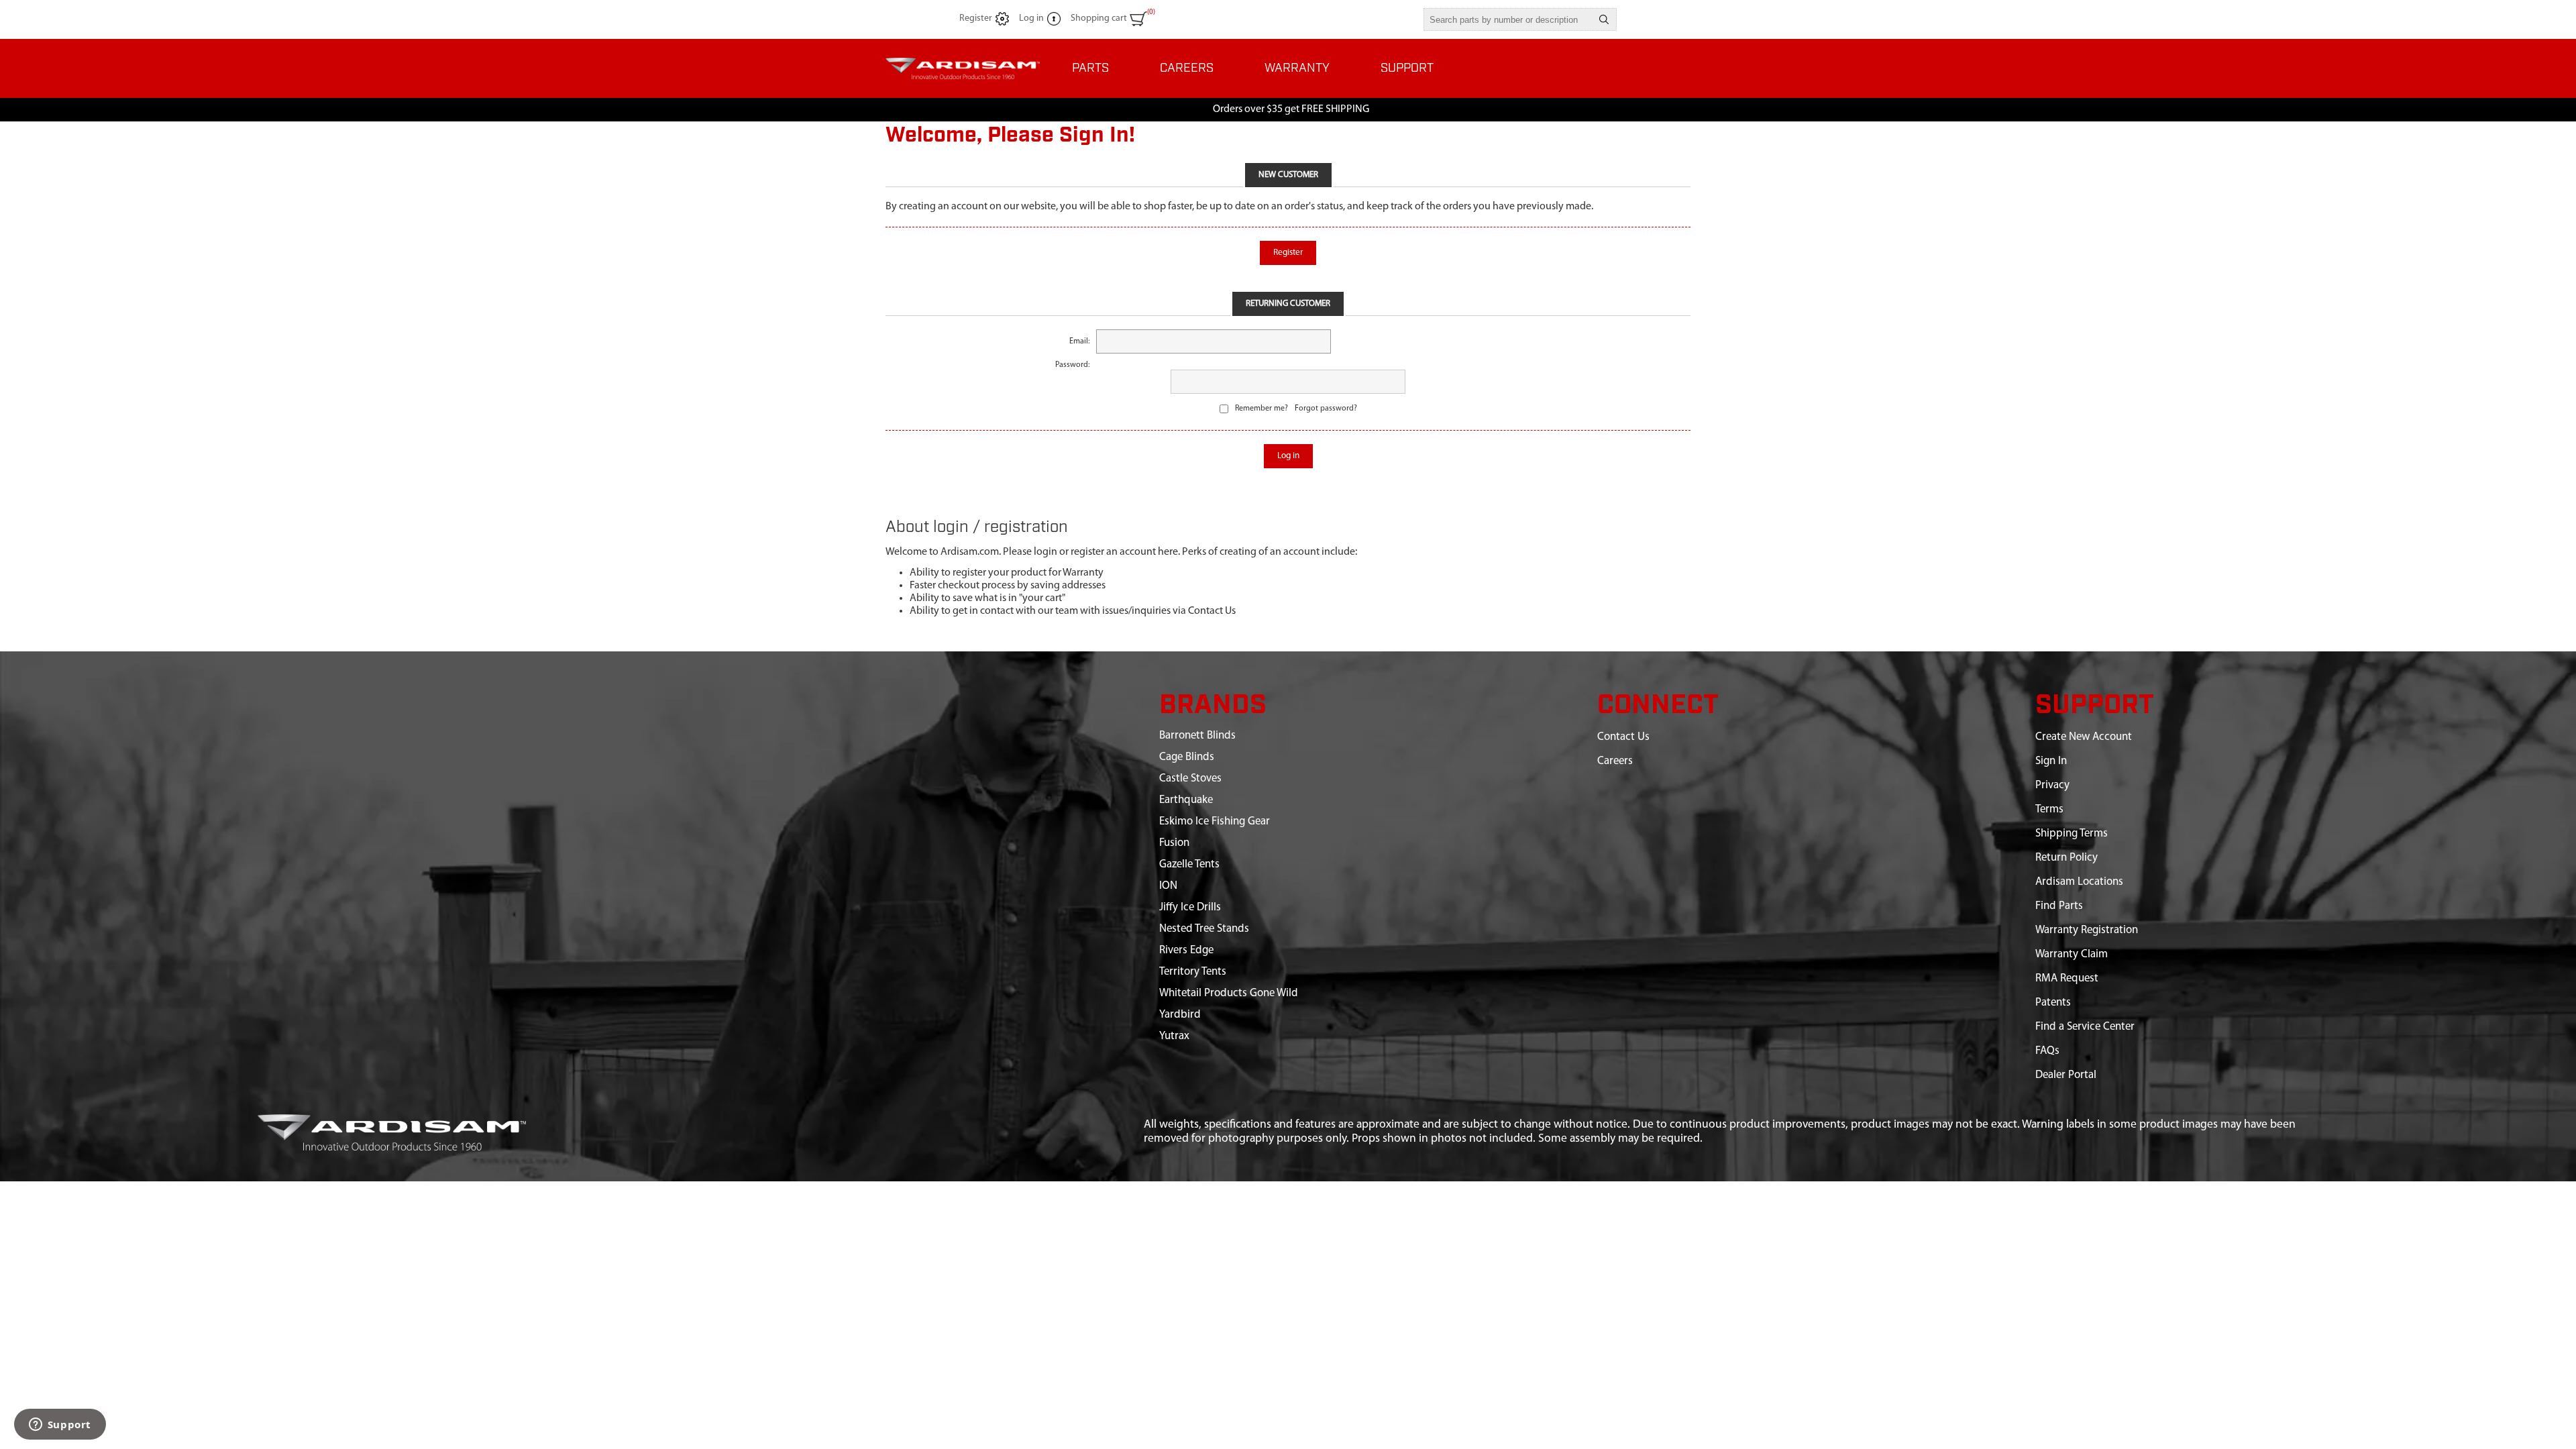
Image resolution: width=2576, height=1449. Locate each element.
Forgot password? (1326, 409)
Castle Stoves (1190, 779)
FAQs (2047, 1051)
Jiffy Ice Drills (1190, 907)
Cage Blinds (1187, 757)
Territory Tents (1193, 972)
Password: (1072, 365)
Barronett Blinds (1197, 736)
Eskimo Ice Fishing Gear (1215, 821)
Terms (2049, 809)
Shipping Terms (2072, 834)
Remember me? (1262, 409)
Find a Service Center (2085, 1027)
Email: (1079, 341)
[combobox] (1508, 19)
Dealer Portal (2066, 1075)
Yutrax (1174, 1036)
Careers (1615, 761)
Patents (2053, 1003)
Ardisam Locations (2079, 882)
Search (1604, 19)
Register (976, 18)
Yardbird (1180, 1015)
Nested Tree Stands (1204, 929)
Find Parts (2059, 906)
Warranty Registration (2087, 930)
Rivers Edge (1186, 950)
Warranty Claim (2072, 954)
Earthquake (1186, 800)
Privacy (2052, 785)
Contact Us (1623, 737)
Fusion (1174, 843)
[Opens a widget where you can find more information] (60, 1426)
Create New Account (2084, 737)
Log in (1031, 18)
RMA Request (2067, 978)
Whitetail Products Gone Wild (1229, 993)
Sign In (2051, 761)
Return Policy (2067, 858)
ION (1168, 886)
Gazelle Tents (1189, 864)
